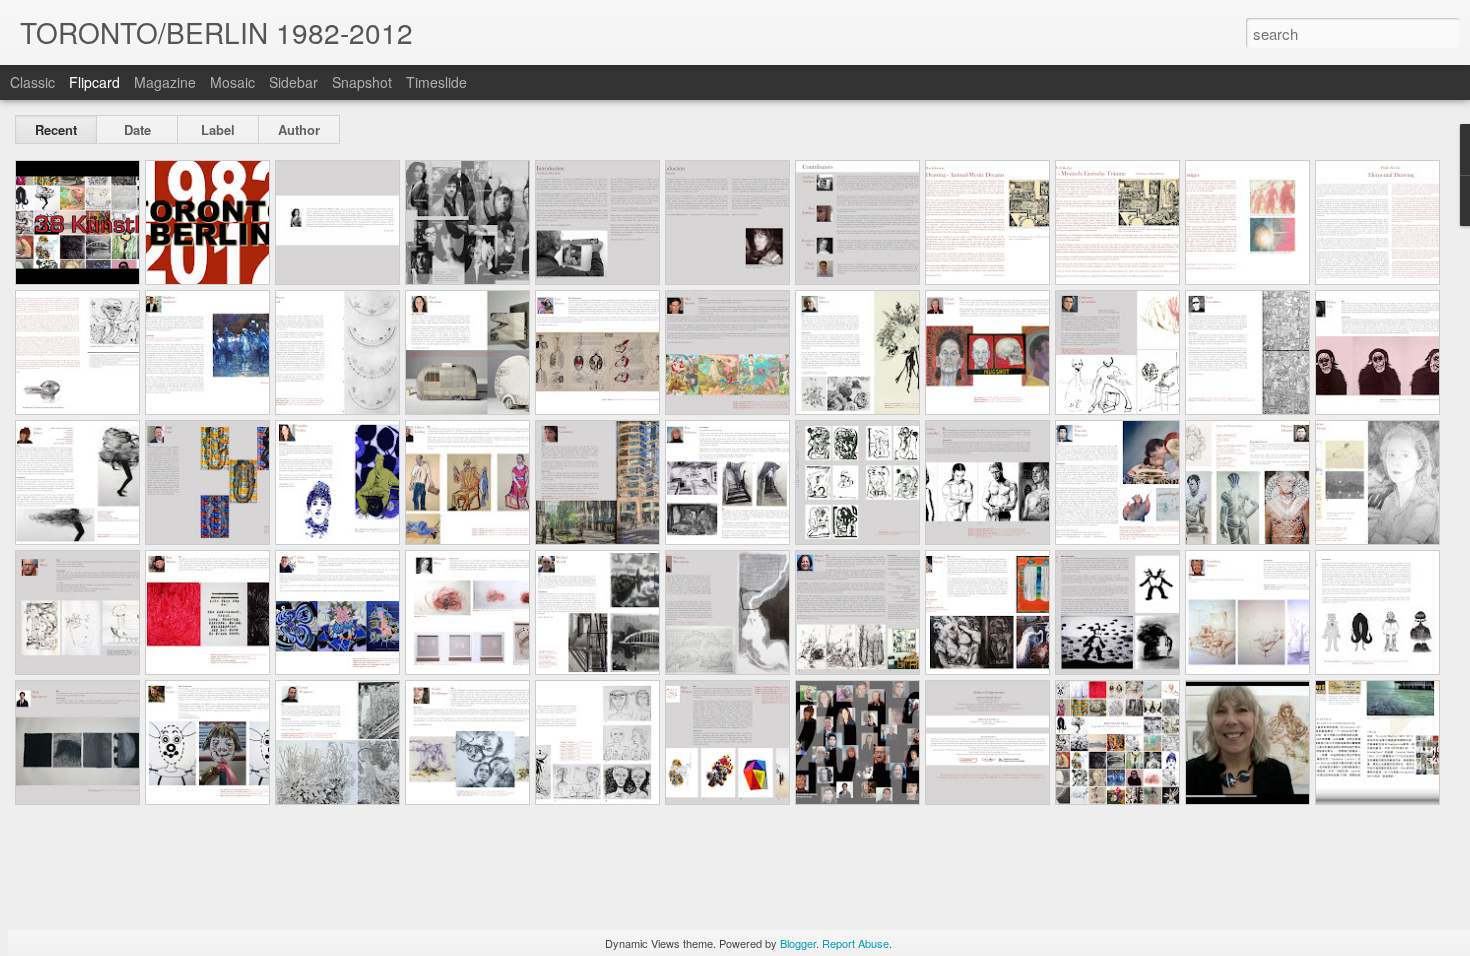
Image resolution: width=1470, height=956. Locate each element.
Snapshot (362, 82)
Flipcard (94, 82)
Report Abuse (855, 943)
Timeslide (436, 82)
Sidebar (293, 82)
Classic (32, 82)
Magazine (165, 82)
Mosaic (232, 82)
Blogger (798, 943)
